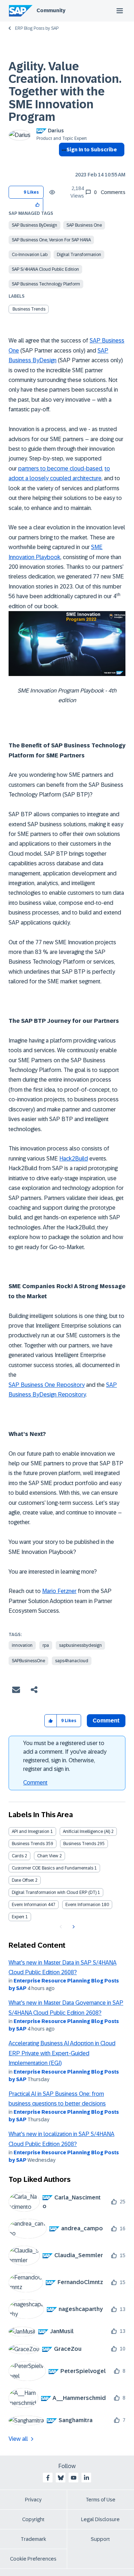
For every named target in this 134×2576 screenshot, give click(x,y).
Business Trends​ (80, 1844)
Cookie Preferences (33, 2559)
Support (100, 2539)
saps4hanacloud (72, 1661)
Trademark (33, 2539)
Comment (35, 1783)
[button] (38, 205)
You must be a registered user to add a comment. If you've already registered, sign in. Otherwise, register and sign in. (65, 1756)
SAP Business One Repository (47, 1385)
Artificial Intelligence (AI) (86, 1831)
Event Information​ (83, 1905)
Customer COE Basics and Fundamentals (53, 1868)
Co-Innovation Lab (30, 255)
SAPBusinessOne (28, 1661)
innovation (22, 1645)
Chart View (48, 1856)
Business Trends (29, 309)
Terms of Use (101, 2500)
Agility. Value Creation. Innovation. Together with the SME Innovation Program (65, 92)
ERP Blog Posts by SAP (37, 28)
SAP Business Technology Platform (46, 284)
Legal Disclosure (100, 2519)
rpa (46, 1645)
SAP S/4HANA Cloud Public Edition (45, 269)
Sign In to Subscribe (92, 150)
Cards (18, 1856)
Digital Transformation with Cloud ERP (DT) (54, 1892)
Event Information (29, 1905)
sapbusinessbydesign (80, 1645)
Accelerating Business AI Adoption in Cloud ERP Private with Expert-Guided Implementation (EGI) (62, 2053)
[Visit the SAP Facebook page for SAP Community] (48, 2478)
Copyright (33, 2519)
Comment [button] (106, 1721)
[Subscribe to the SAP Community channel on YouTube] (74, 2478)
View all (18, 2439)
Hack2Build (74, 1159)
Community (51, 10)
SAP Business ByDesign (34, 225)
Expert (18, 1917)
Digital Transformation (79, 255)
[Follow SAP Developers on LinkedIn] (86, 2478)
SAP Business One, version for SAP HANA (51, 240)
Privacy (33, 2500)
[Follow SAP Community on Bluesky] (61, 2478)
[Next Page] (73, 1927)
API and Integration (31, 1831)
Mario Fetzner (59, 1591)
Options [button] (63, 162)
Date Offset (23, 1880)
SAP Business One (84, 225)
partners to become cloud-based (60, 469)
